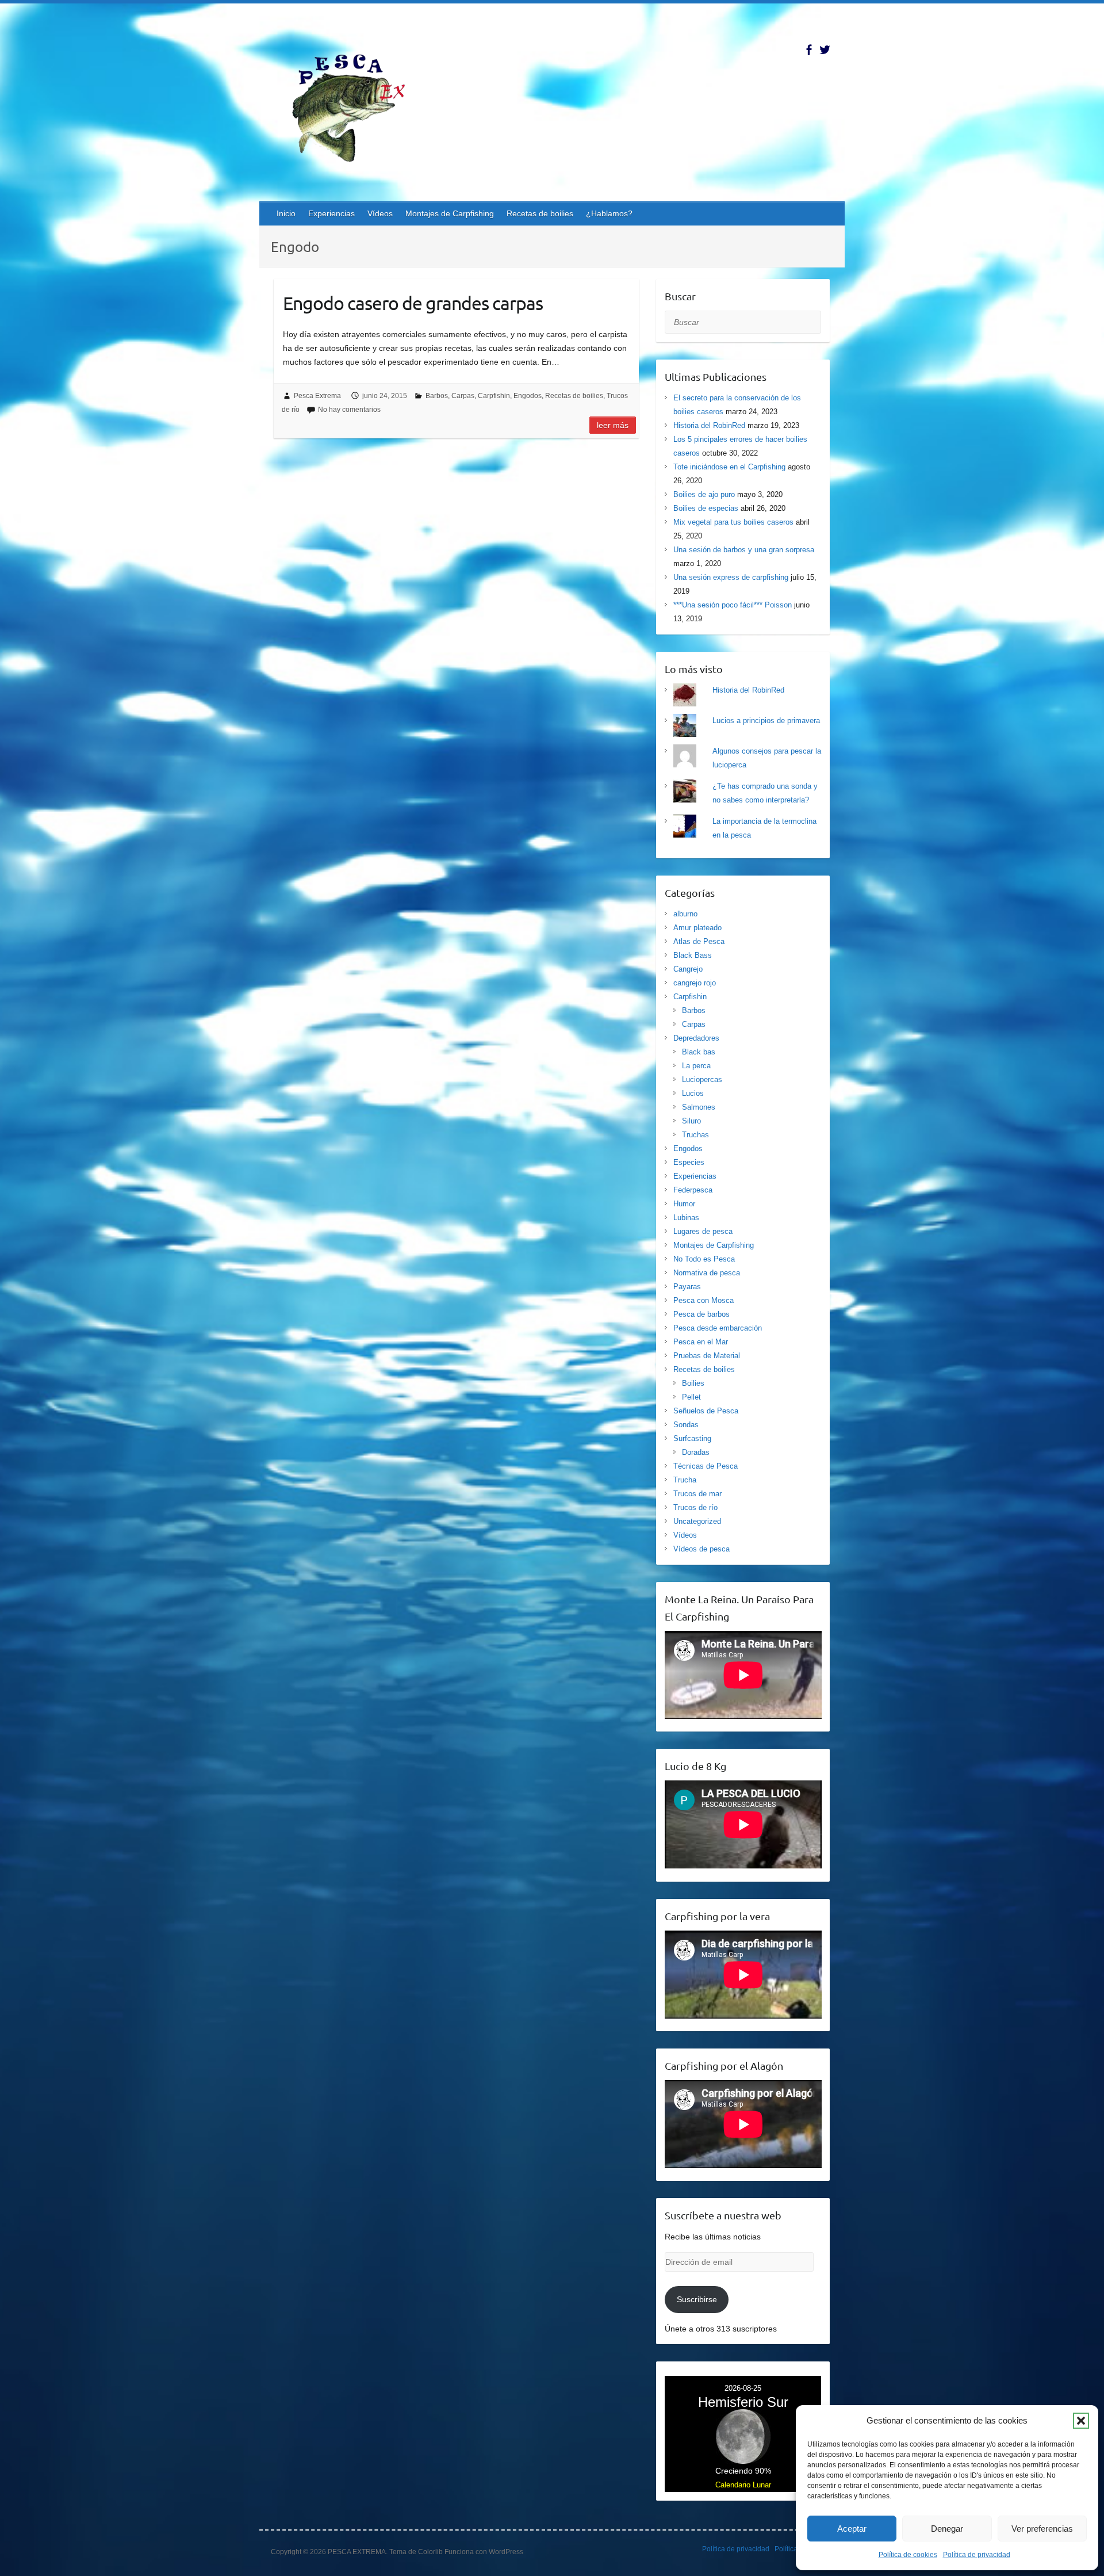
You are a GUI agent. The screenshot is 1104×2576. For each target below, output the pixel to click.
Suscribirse (697, 2299)
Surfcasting (692, 1438)
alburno (685, 914)
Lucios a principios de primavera (766, 721)
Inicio (286, 213)
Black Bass (693, 955)
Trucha (685, 1480)
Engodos (528, 396)
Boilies (693, 1383)
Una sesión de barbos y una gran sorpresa (744, 550)
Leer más (613, 425)
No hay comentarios (349, 410)
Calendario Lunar (743, 2485)
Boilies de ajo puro (704, 494)
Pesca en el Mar (701, 1342)
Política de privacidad (977, 2555)
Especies (689, 1162)
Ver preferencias (1042, 2529)
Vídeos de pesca (701, 1549)
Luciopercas (702, 1079)
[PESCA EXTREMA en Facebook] (809, 50)
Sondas (686, 1425)
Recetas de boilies (540, 213)
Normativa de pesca (707, 1273)
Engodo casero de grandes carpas (413, 303)
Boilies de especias (706, 508)
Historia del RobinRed (709, 425)
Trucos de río (695, 1507)
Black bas (699, 1052)
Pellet (691, 1397)
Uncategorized (697, 1521)
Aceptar (852, 2529)
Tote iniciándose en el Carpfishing (729, 467)
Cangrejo (688, 969)
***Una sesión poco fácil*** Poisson (733, 605)
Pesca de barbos (701, 1314)
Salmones (699, 1107)
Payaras (687, 1287)
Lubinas (686, 1218)
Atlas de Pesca (699, 941)
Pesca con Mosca (704, 1300)
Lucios (693, 1093)
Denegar (947, 2529)
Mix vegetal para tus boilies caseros (733, 522)
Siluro (691, 1121)
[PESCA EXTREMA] (357, 106)
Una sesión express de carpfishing (731, 577)
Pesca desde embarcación (718, 1328)
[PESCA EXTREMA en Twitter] (825, 50)
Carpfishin (494, 396)
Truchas (695, 1135)
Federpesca (693, 1190)
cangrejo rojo (695, 983)
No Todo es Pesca (704, 1259)
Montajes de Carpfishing (450, 213)
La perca (696, 1066)
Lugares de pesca (703, 1231)
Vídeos (380, 213)
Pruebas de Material (707, 1356)
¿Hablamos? (609, 213)
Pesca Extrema (317, 396)
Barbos (437, 396)
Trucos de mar (697, 1494)
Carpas (463, 396)
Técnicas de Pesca (706, 1466)
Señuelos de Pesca (706, 1411)
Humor (684, 1204)
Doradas (696, 1452)
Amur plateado (697, 928)
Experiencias (331, 213)
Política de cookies (908, 2555)
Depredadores (696, 1038)
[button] (1081, 2421)
